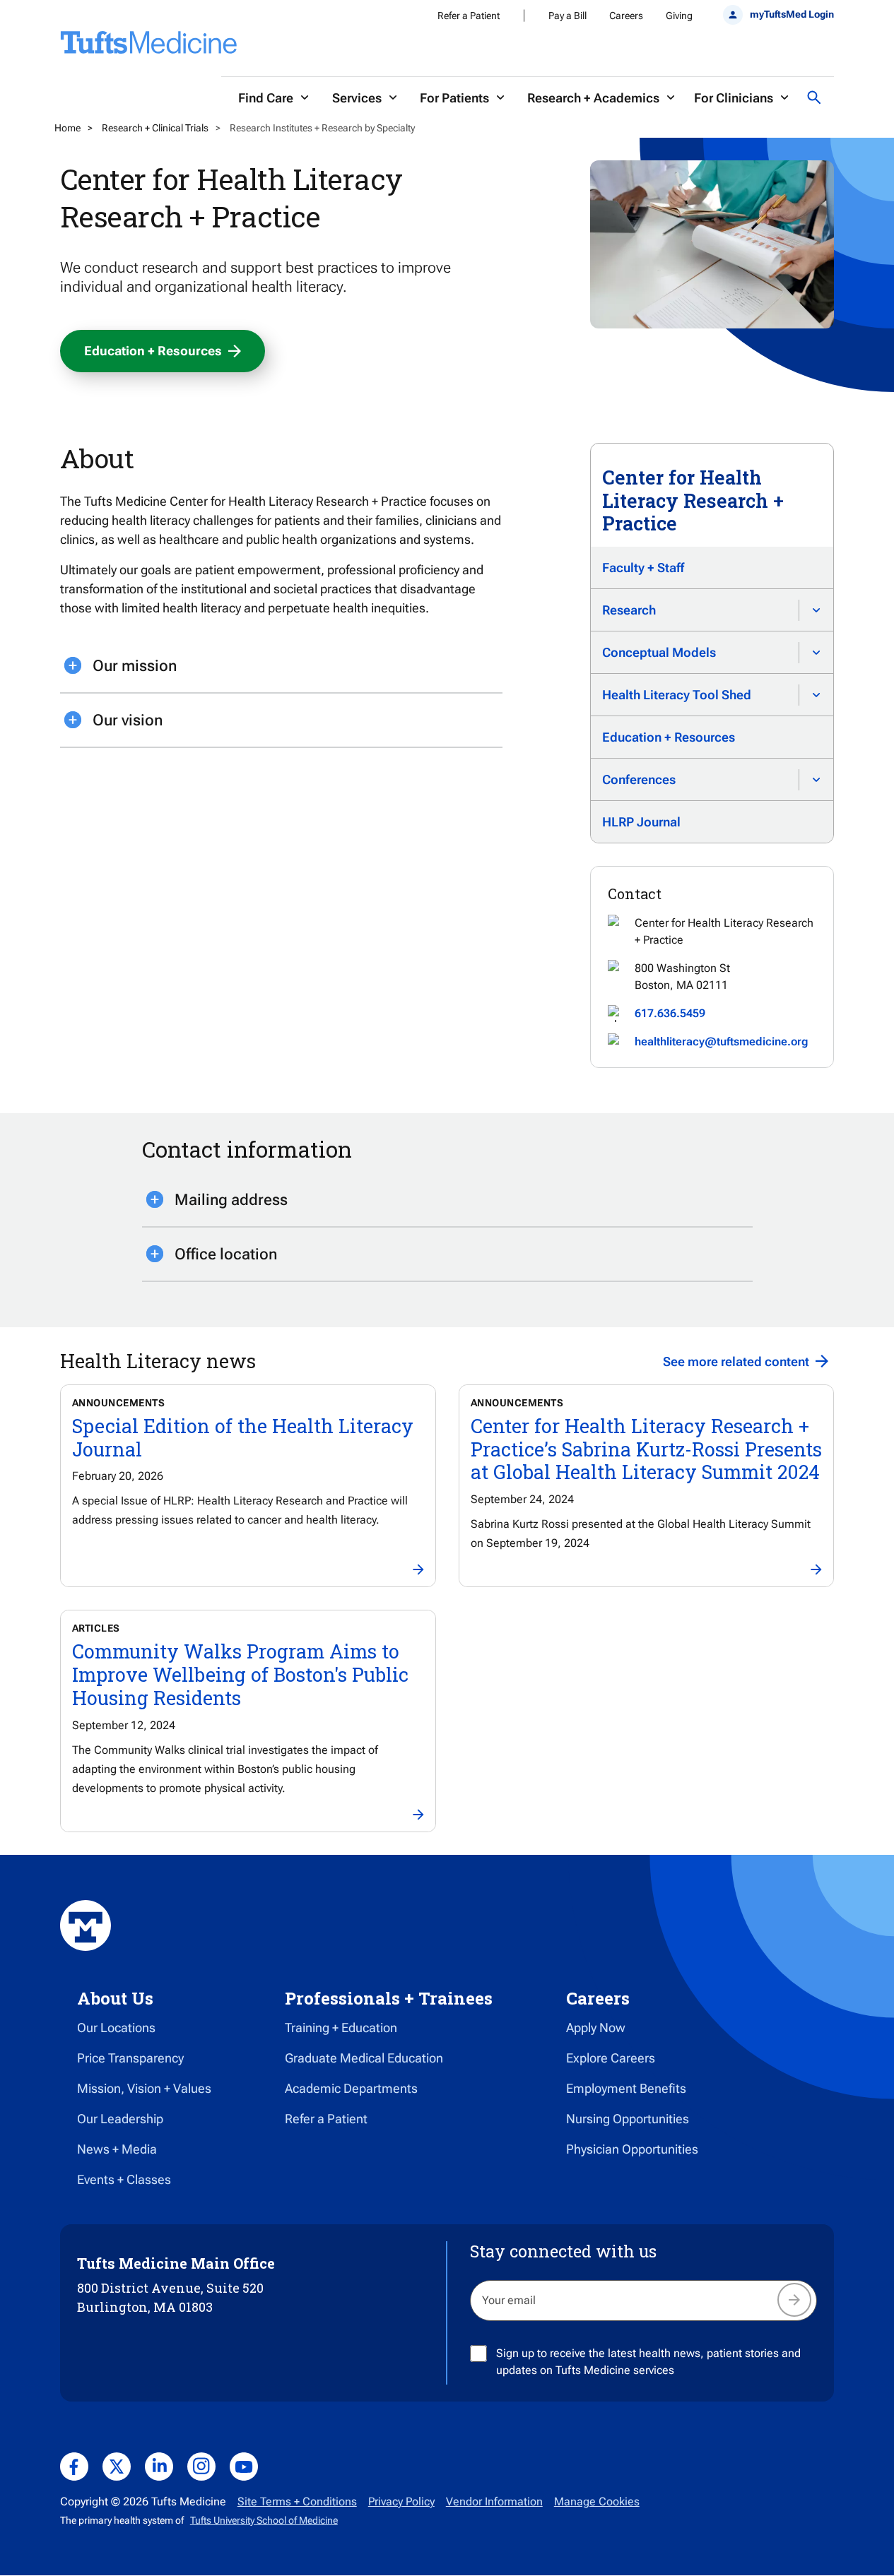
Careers (626, 16)
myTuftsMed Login (792, 14)
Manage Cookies (597, 2501)
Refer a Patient (469, 16)
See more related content (736, 1361)
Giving (679, 16)
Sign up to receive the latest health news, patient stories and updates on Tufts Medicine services (648, 2362)
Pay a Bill (567, 16)
